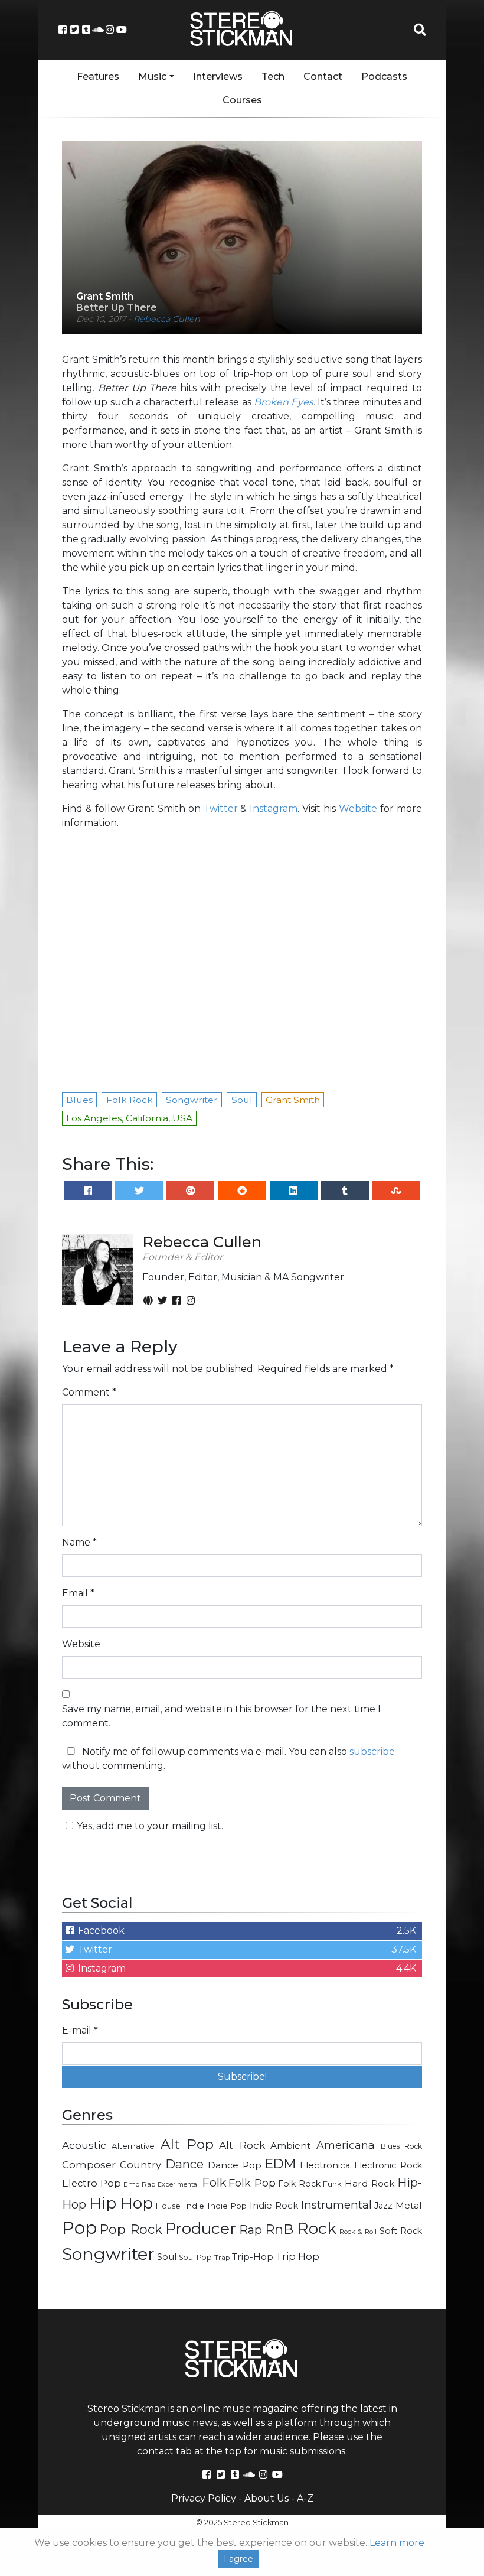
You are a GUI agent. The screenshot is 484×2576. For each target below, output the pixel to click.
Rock (317, 2228)
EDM (280, 2164)
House (168, 2206)
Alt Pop (187, 2144)
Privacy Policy (204, 2498)
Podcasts (384, 77)
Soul (167, 2257)
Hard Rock (370, 2183)
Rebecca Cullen (167, 319)
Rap (251, 2230)
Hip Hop (121, 2203)
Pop (79, 2228)
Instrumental (336, 2205)
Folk (214, 2183)
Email (78, 1593)
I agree (238, 2559)
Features (98, 77)
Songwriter (108, 2254)
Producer (201, 2229)
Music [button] (152, 77)
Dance (184, 2164)
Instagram (274, 809)
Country (140, 2165)
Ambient (291, 2146)
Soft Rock (401, 2231)
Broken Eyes (284, 402)
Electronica (325, 2165)
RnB (279, 2229)
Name (79, 1542)
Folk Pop (252, 2183)
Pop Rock (131, 2229)
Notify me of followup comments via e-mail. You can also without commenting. (228, 1759)
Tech (273, 77)
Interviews (218, 77)
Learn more (397, 2543)
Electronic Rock (388, 2165)
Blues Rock (401, 2146)
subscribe (372, 1752)
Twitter (221, 809)
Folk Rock (299, 2184)
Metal (409, 2205)
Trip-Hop (253, 2257)
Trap (222, 2258)
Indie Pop (227, 2206)
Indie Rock (274, 2206)
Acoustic (84, 2145)
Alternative (133, 2146)
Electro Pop (91, 2183)
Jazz (383, 2206)
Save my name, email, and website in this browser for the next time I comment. (221, 1716)
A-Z (305, 2498)
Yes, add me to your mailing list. (150, 1826)
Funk (332, 2184)
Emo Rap (139, 2184)
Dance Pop (235, 2165)
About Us (266, 2498)
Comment (89, 1392)
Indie (194, 2206)
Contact (323, 77)
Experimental (178, 2185)
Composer (89, 2165)
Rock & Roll (358, 2232)
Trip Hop (297, 2256)
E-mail (80, 2030)
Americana (346, 2145)
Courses (242, 100)
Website (358, 809)
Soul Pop (195, 2257)
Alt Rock (242, 2145)
